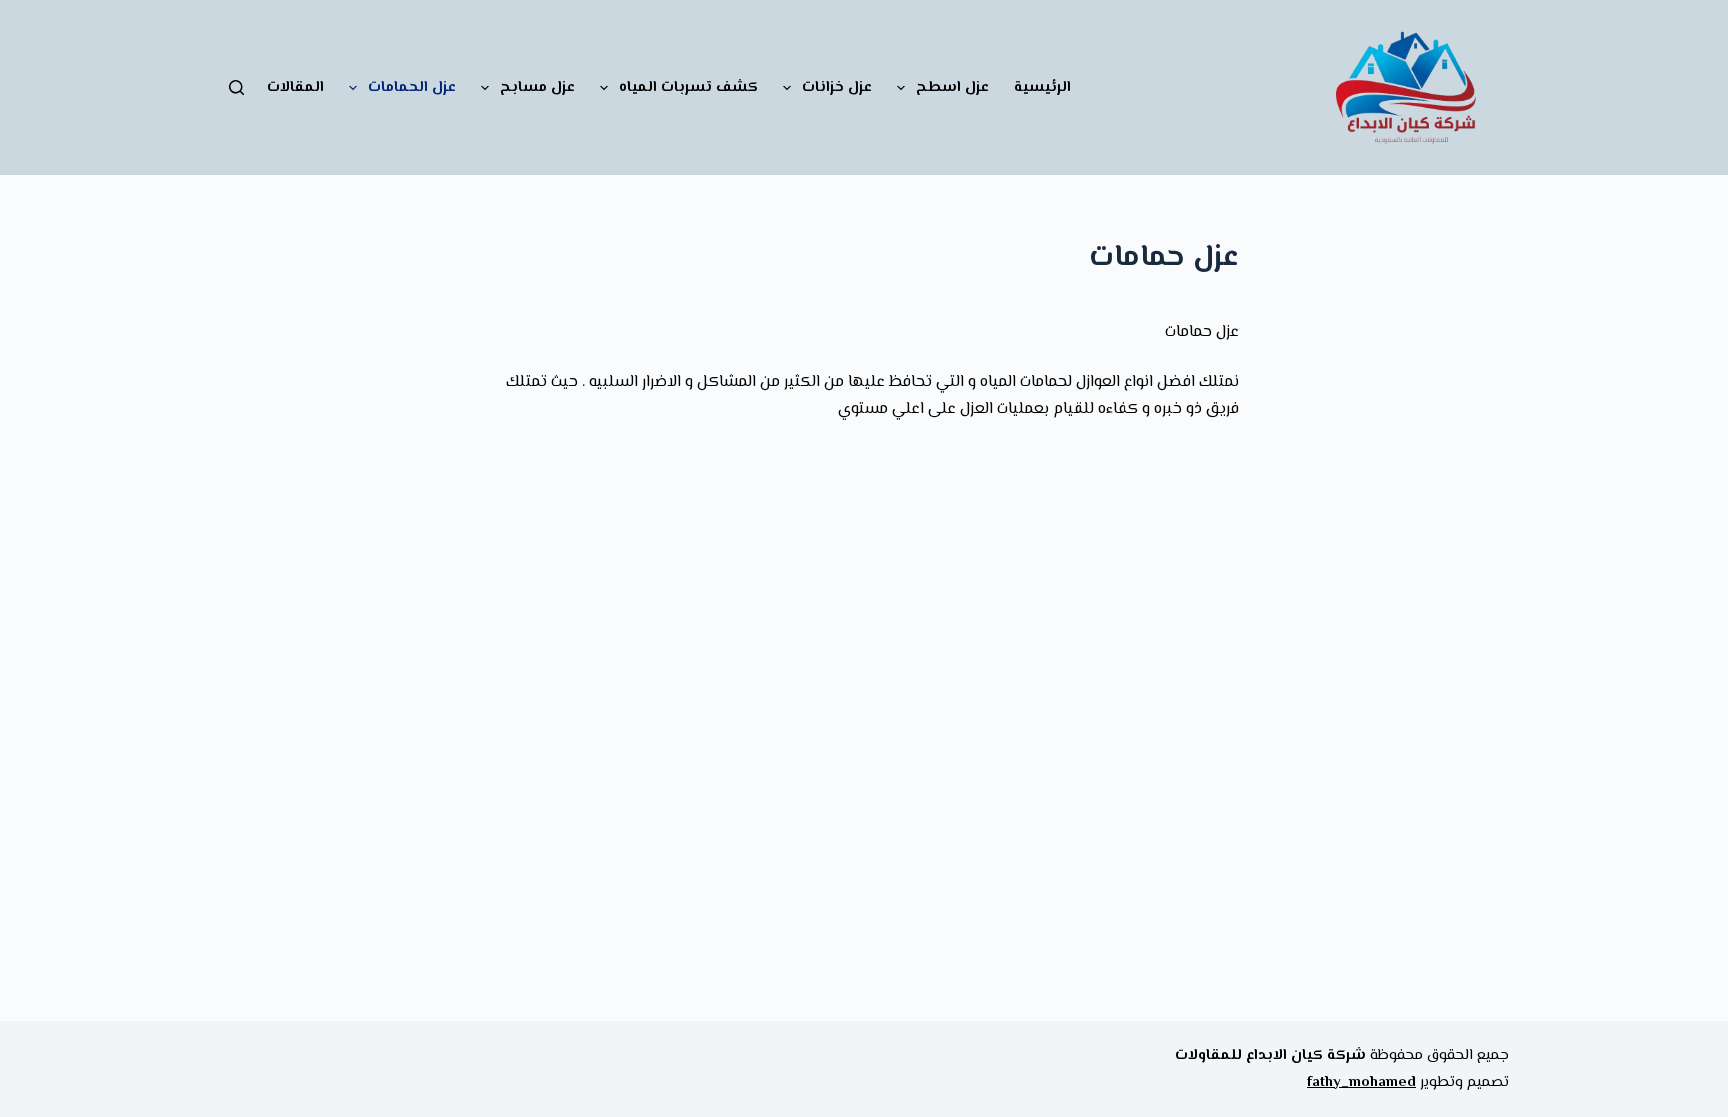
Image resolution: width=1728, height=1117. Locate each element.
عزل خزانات (837, 87)
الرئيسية (1042, 87)
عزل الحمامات (412, 87)
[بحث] (236, 87)
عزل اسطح (952, 87)
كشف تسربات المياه (688, 87)
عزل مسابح (537, 87)
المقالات (295, 87)
